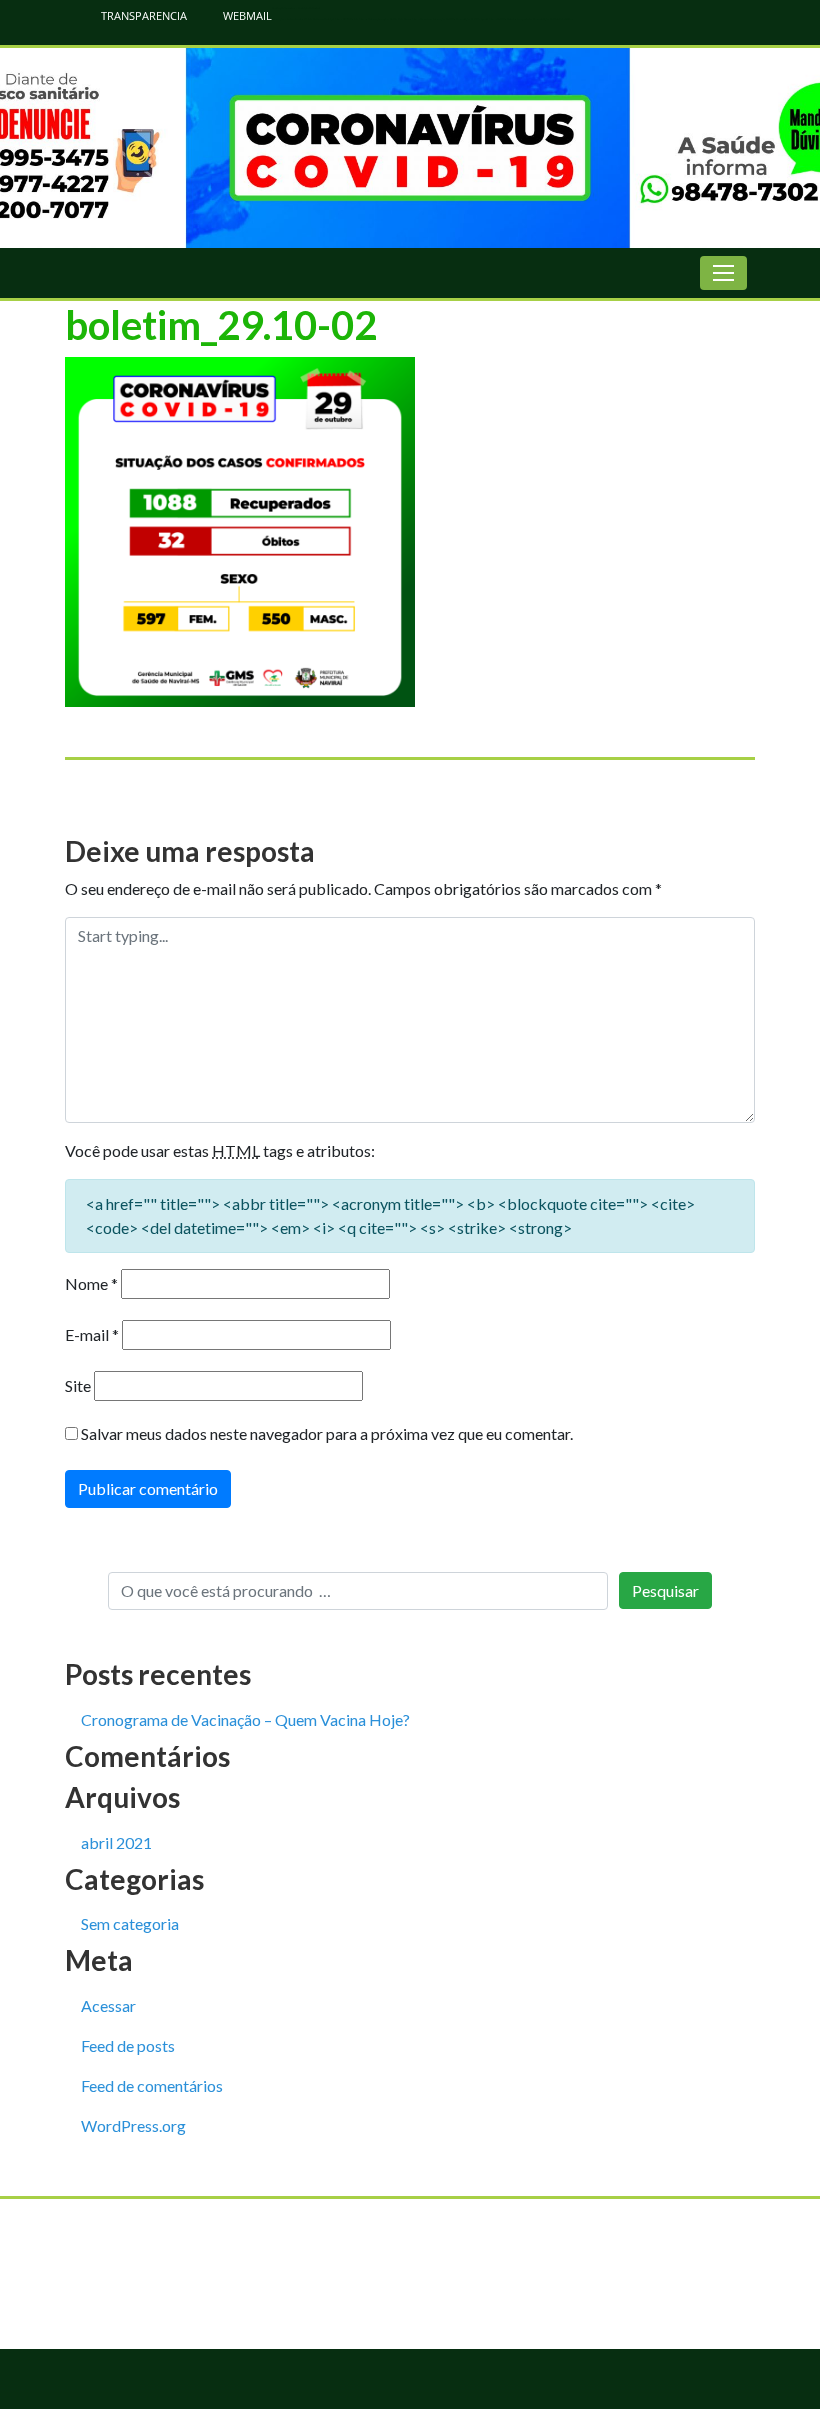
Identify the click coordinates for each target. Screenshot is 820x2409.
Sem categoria (130, 1923)
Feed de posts (128, 2045)
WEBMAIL (246, 15)
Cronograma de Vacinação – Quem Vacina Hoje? (245, 1719)
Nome (91, 1283)
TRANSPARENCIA (142, 15)
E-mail (92, 1334)
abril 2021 (116, 1842)
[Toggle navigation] (723, 273)
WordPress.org (133, 2125)
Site (78, 1385)
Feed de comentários (152, 2085)
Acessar (108, 2005)
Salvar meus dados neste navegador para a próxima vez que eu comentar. (327, 1433)
